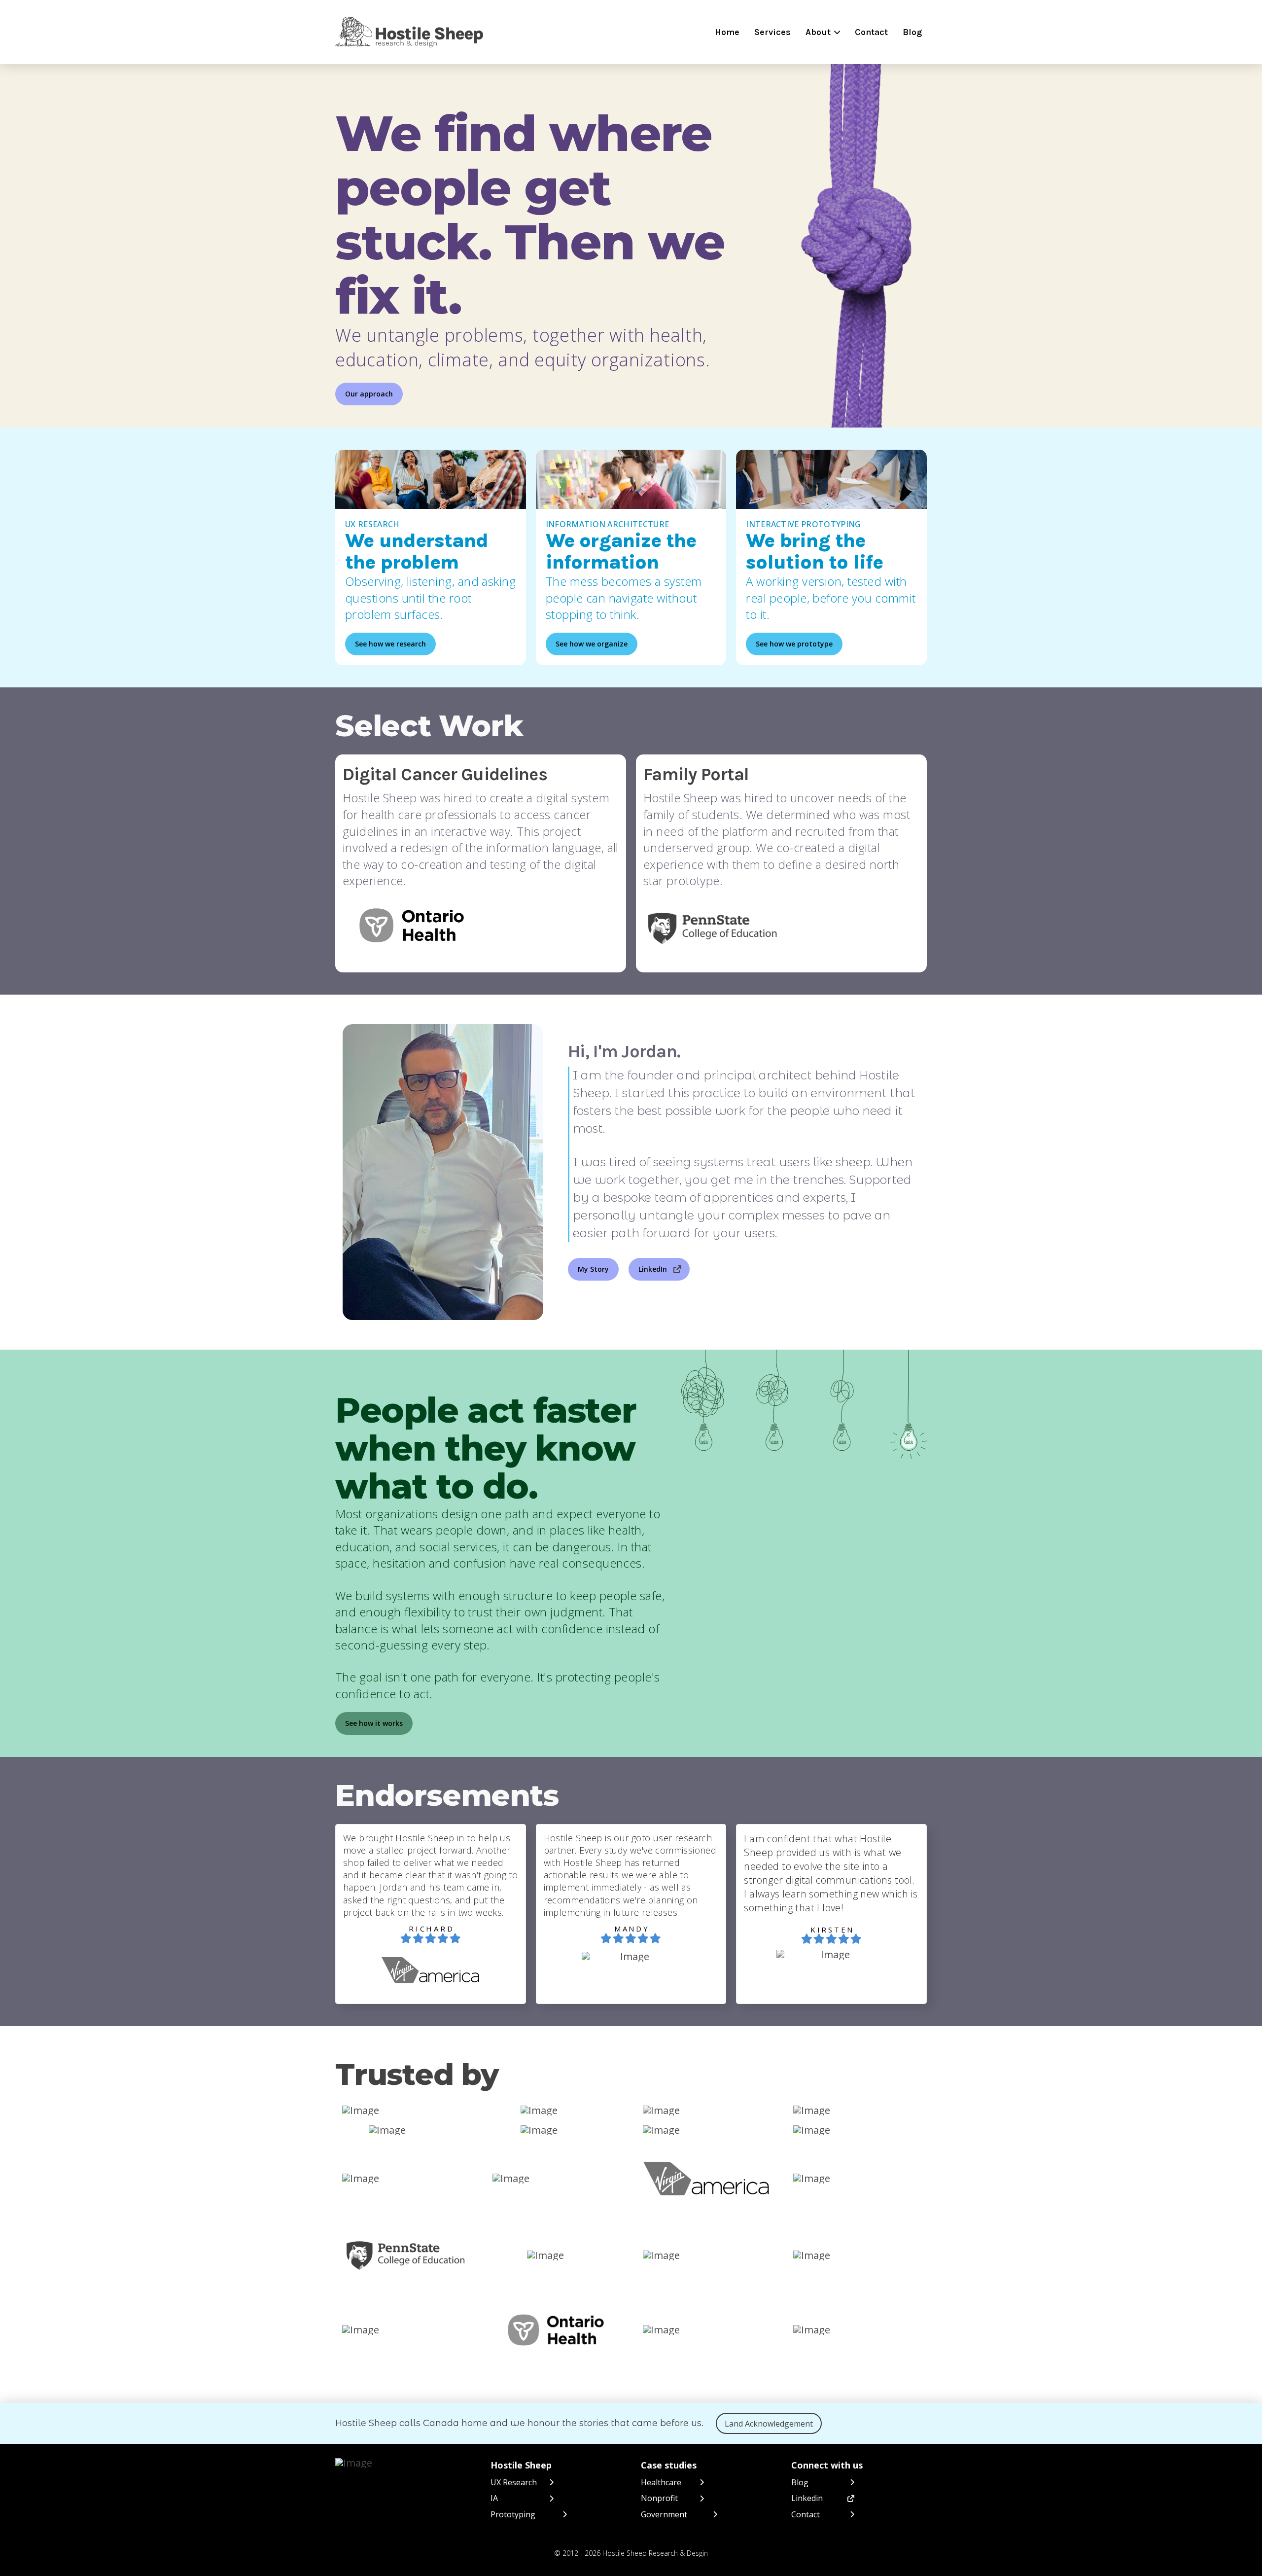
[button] (823, 32)
